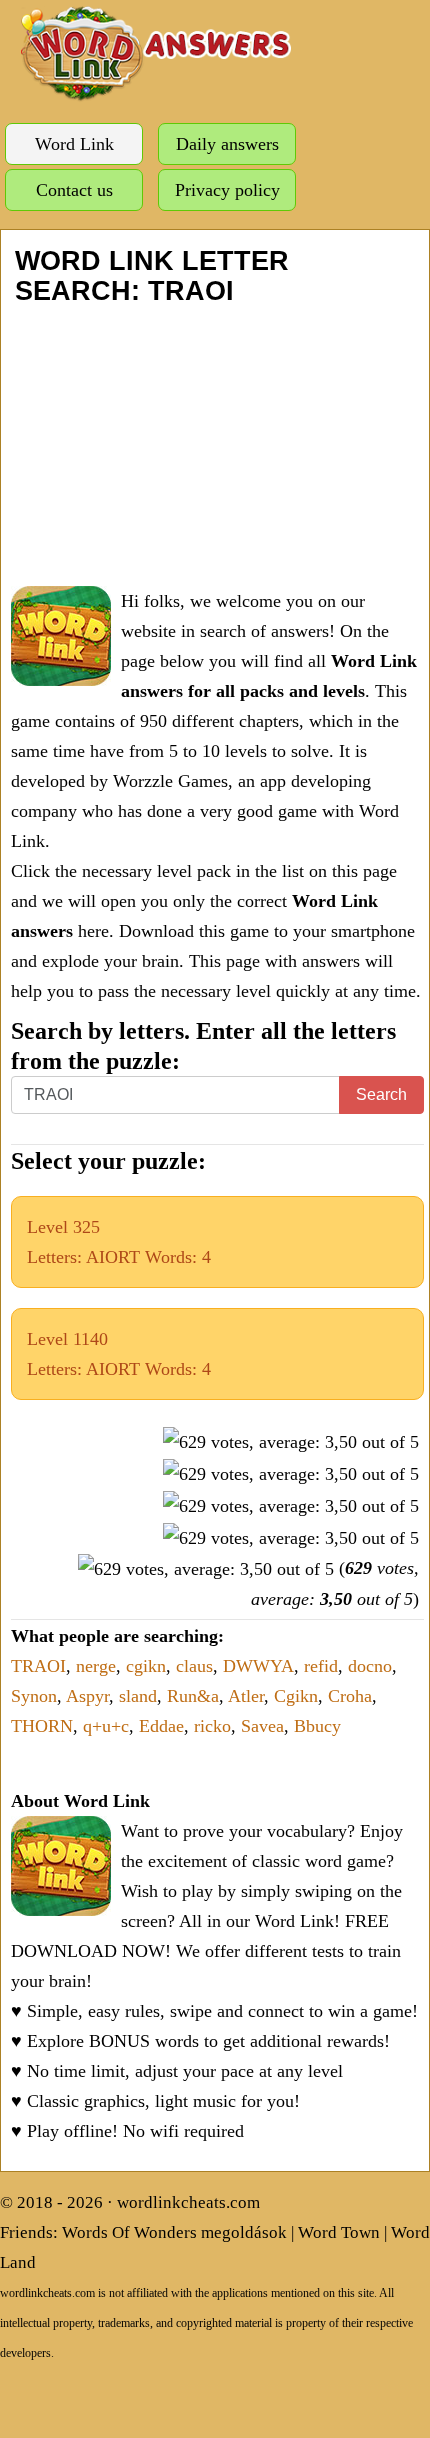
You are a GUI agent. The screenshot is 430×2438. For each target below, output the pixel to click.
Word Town (339, 2232)
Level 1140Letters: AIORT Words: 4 (119, 1354)
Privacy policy (227, 190)
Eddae (161, 1726)
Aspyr (87, 1696)
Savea (262, 1726)
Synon (34, 1696)
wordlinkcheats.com (188, 2202)
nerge (96, 1666)
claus (194, 1666)
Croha (350, 1696)
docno (370, 1666)
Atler (246, 1696)
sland (138, 1696)
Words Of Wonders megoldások (174, 2232)
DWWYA (258, 1666)
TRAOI (38, 1666)
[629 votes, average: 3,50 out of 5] (291, 1442)
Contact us (74, 190)
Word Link (74, 144)
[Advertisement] (215, 446)
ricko (212, 1726)
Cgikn (296, 1696)
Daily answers (227, 144)
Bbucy (317, 1726)
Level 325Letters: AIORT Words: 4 (119, 1242)
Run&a (193, 1696)
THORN (42, 1726)
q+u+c (106, 1726)
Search (381, 1094)
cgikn (146, 1666)
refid (321, 1666)
